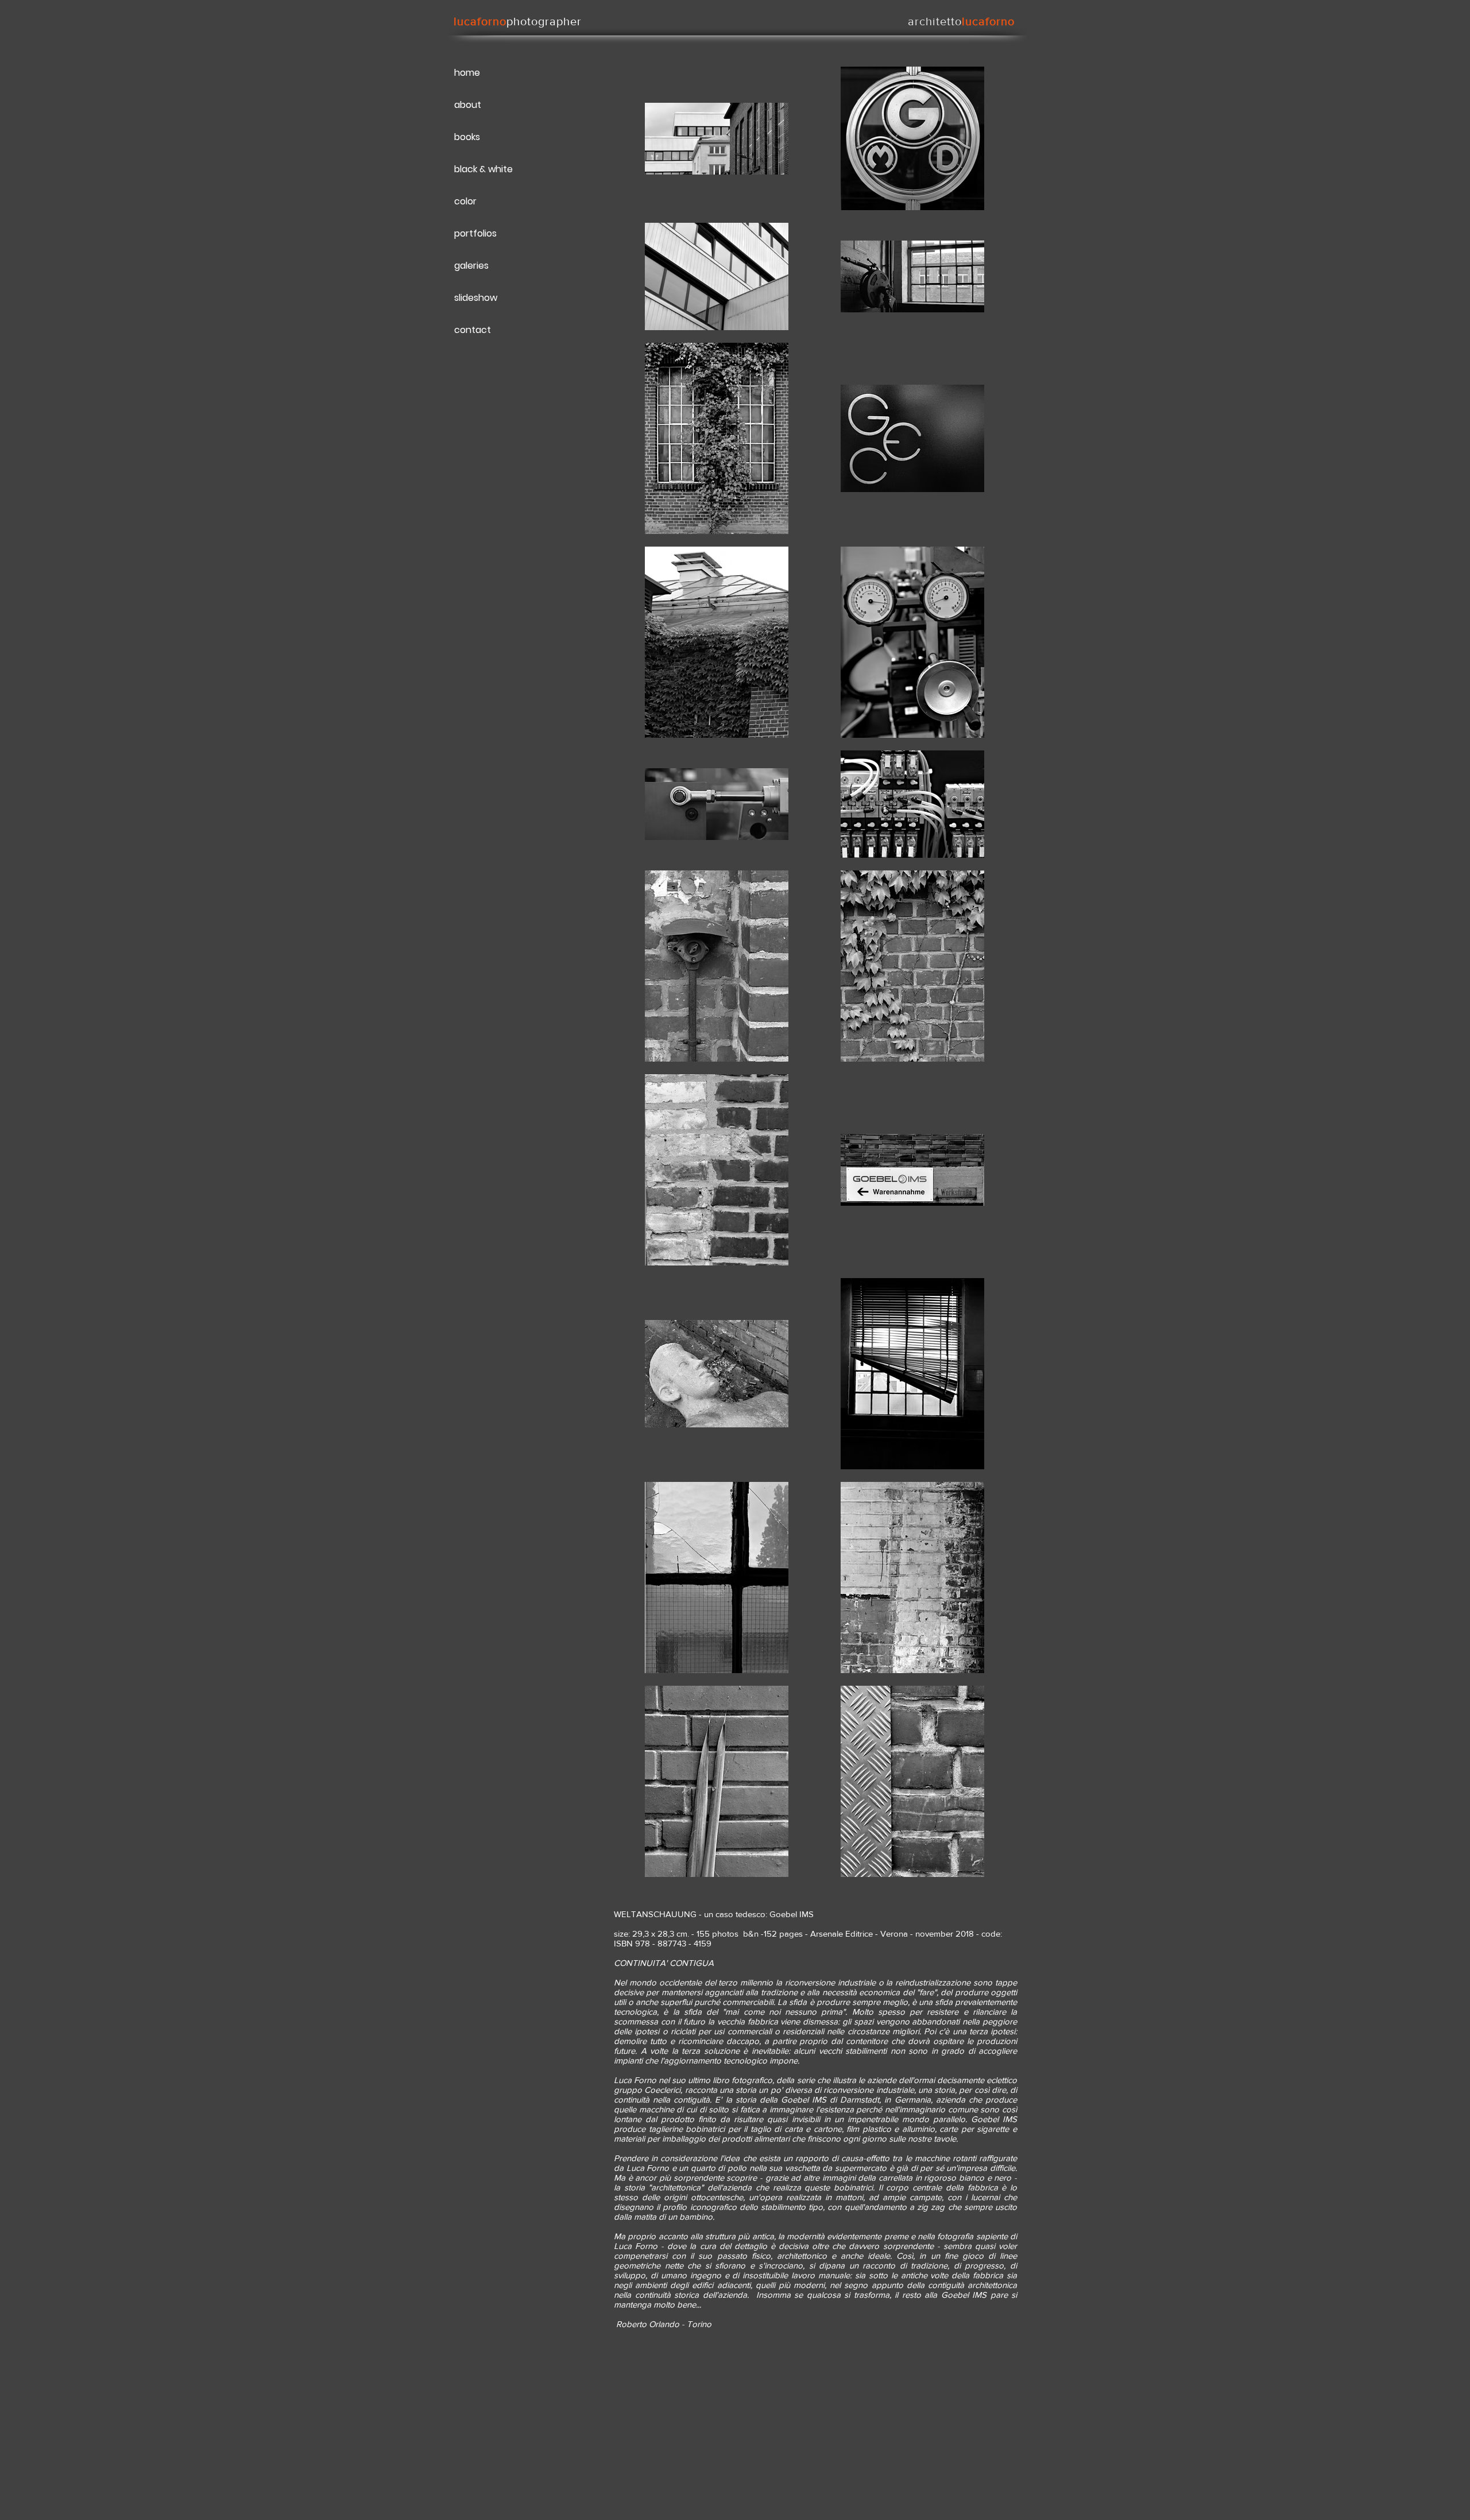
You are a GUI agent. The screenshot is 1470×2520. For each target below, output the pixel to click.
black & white (483, 169)
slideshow (476, 298)
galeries (471, 266)
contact (473, 330)
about (468, 105)
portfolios (475, 233)
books (467, 137)
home (467, 73)
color (465, 201)
